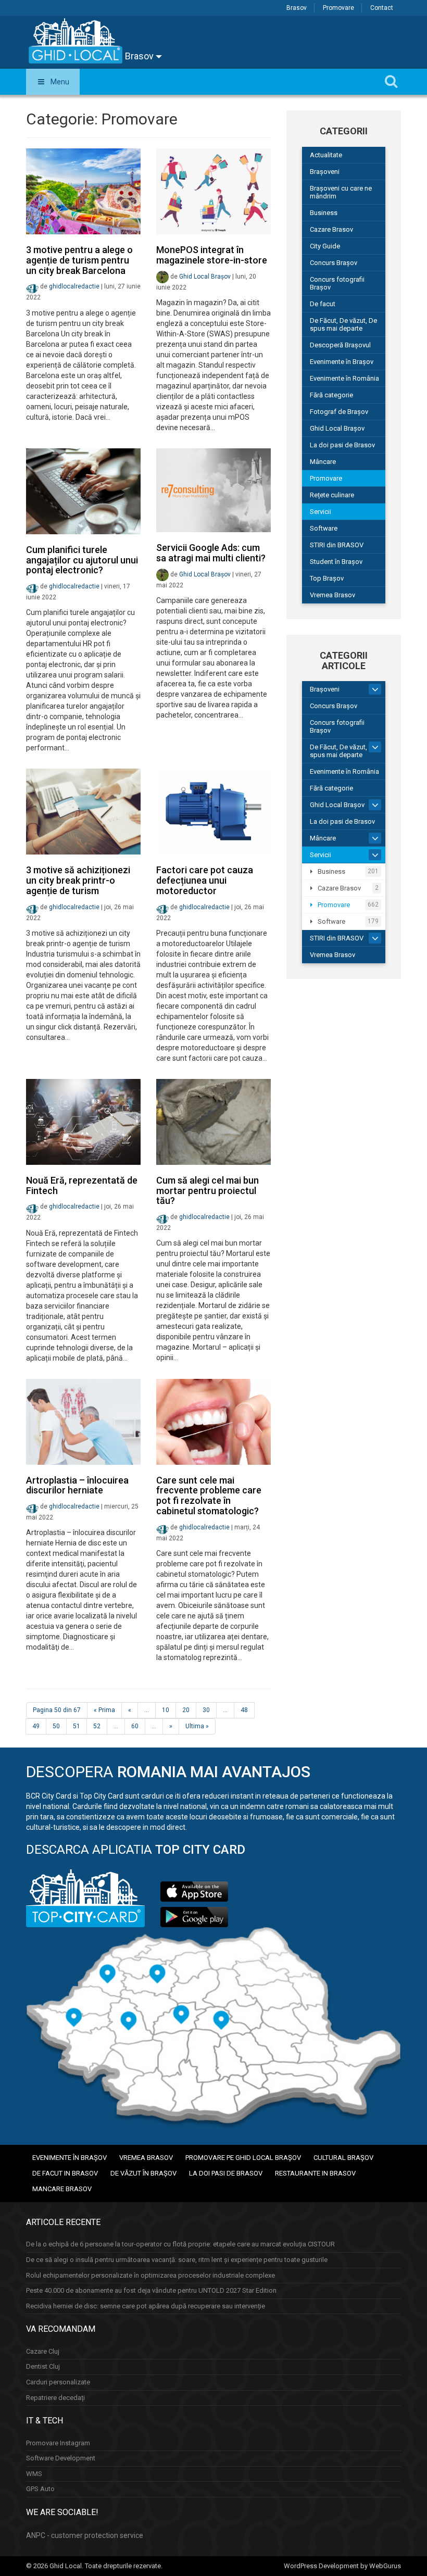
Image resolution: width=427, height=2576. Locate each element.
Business (324, 213)
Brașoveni (325, 172)
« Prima (104, 1710)
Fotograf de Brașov (339, 412)
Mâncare (323, 462)
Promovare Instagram (58, 2443)
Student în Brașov (336, 562)
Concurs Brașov (334, 263)
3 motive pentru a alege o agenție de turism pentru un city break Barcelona (79, 260)
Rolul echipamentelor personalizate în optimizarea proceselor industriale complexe (150, 2275)
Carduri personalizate (58, 2382)
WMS (34, 2474)
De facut (323, 304)
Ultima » (197, 1726)
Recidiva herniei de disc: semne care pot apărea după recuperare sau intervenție (146, 2306)
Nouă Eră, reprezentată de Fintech (82, 1185)
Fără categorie (331, 395)
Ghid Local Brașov (205, 277)
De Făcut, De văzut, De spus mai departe (343, 324)
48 (244, 1710)
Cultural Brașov (343, 2158)
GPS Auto (40, 2489)
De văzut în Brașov (143, 2173)
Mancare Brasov (62, 2189)
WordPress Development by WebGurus (342, 2566)
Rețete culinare (332, 495)
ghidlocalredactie (74, 287)
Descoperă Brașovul (340, 345)
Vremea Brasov (332, 595)
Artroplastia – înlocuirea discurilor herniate (77, 1485)
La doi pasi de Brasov (342, 445)
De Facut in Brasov (65, 2173)
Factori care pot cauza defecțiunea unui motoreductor (205, 880)
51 (77, 1726)
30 (206, 1710)
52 (97, 1726)
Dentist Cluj (43, 2366)
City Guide (325, 246)
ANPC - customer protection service (85, 2535)
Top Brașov (327, 578)
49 (36, 1726)
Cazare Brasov (331, 229)
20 (186, 1710)
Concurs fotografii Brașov (337, 283)
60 (135, 1726)
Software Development (61, 2458)
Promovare (338, 8)
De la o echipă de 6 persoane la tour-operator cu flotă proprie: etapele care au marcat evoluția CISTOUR (180, 2244)
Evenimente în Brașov (342, 362)
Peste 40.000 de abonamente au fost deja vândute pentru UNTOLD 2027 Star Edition (151, 2290)
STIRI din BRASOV (337, 545)
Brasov (297, 8)
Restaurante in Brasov (315, 2173)
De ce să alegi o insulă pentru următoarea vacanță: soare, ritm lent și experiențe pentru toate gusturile (177, 2260)
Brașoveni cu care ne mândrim (341, 192)
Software (324, 528)
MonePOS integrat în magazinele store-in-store (212, 255)
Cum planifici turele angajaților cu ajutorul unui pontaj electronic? (82, 560)
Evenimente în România (344, 378)
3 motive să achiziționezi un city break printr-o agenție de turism (78, 880)
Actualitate (326, 155)
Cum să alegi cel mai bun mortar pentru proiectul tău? (208, 1191)
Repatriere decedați (55, 2398)
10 (166, 1710)
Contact (382, 8)
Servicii (321, 512)
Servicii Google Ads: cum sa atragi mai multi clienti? (211, 553)
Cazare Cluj (43, 2351)
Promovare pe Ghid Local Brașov (243, 2158)
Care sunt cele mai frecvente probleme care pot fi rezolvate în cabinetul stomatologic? (209, 1496)
